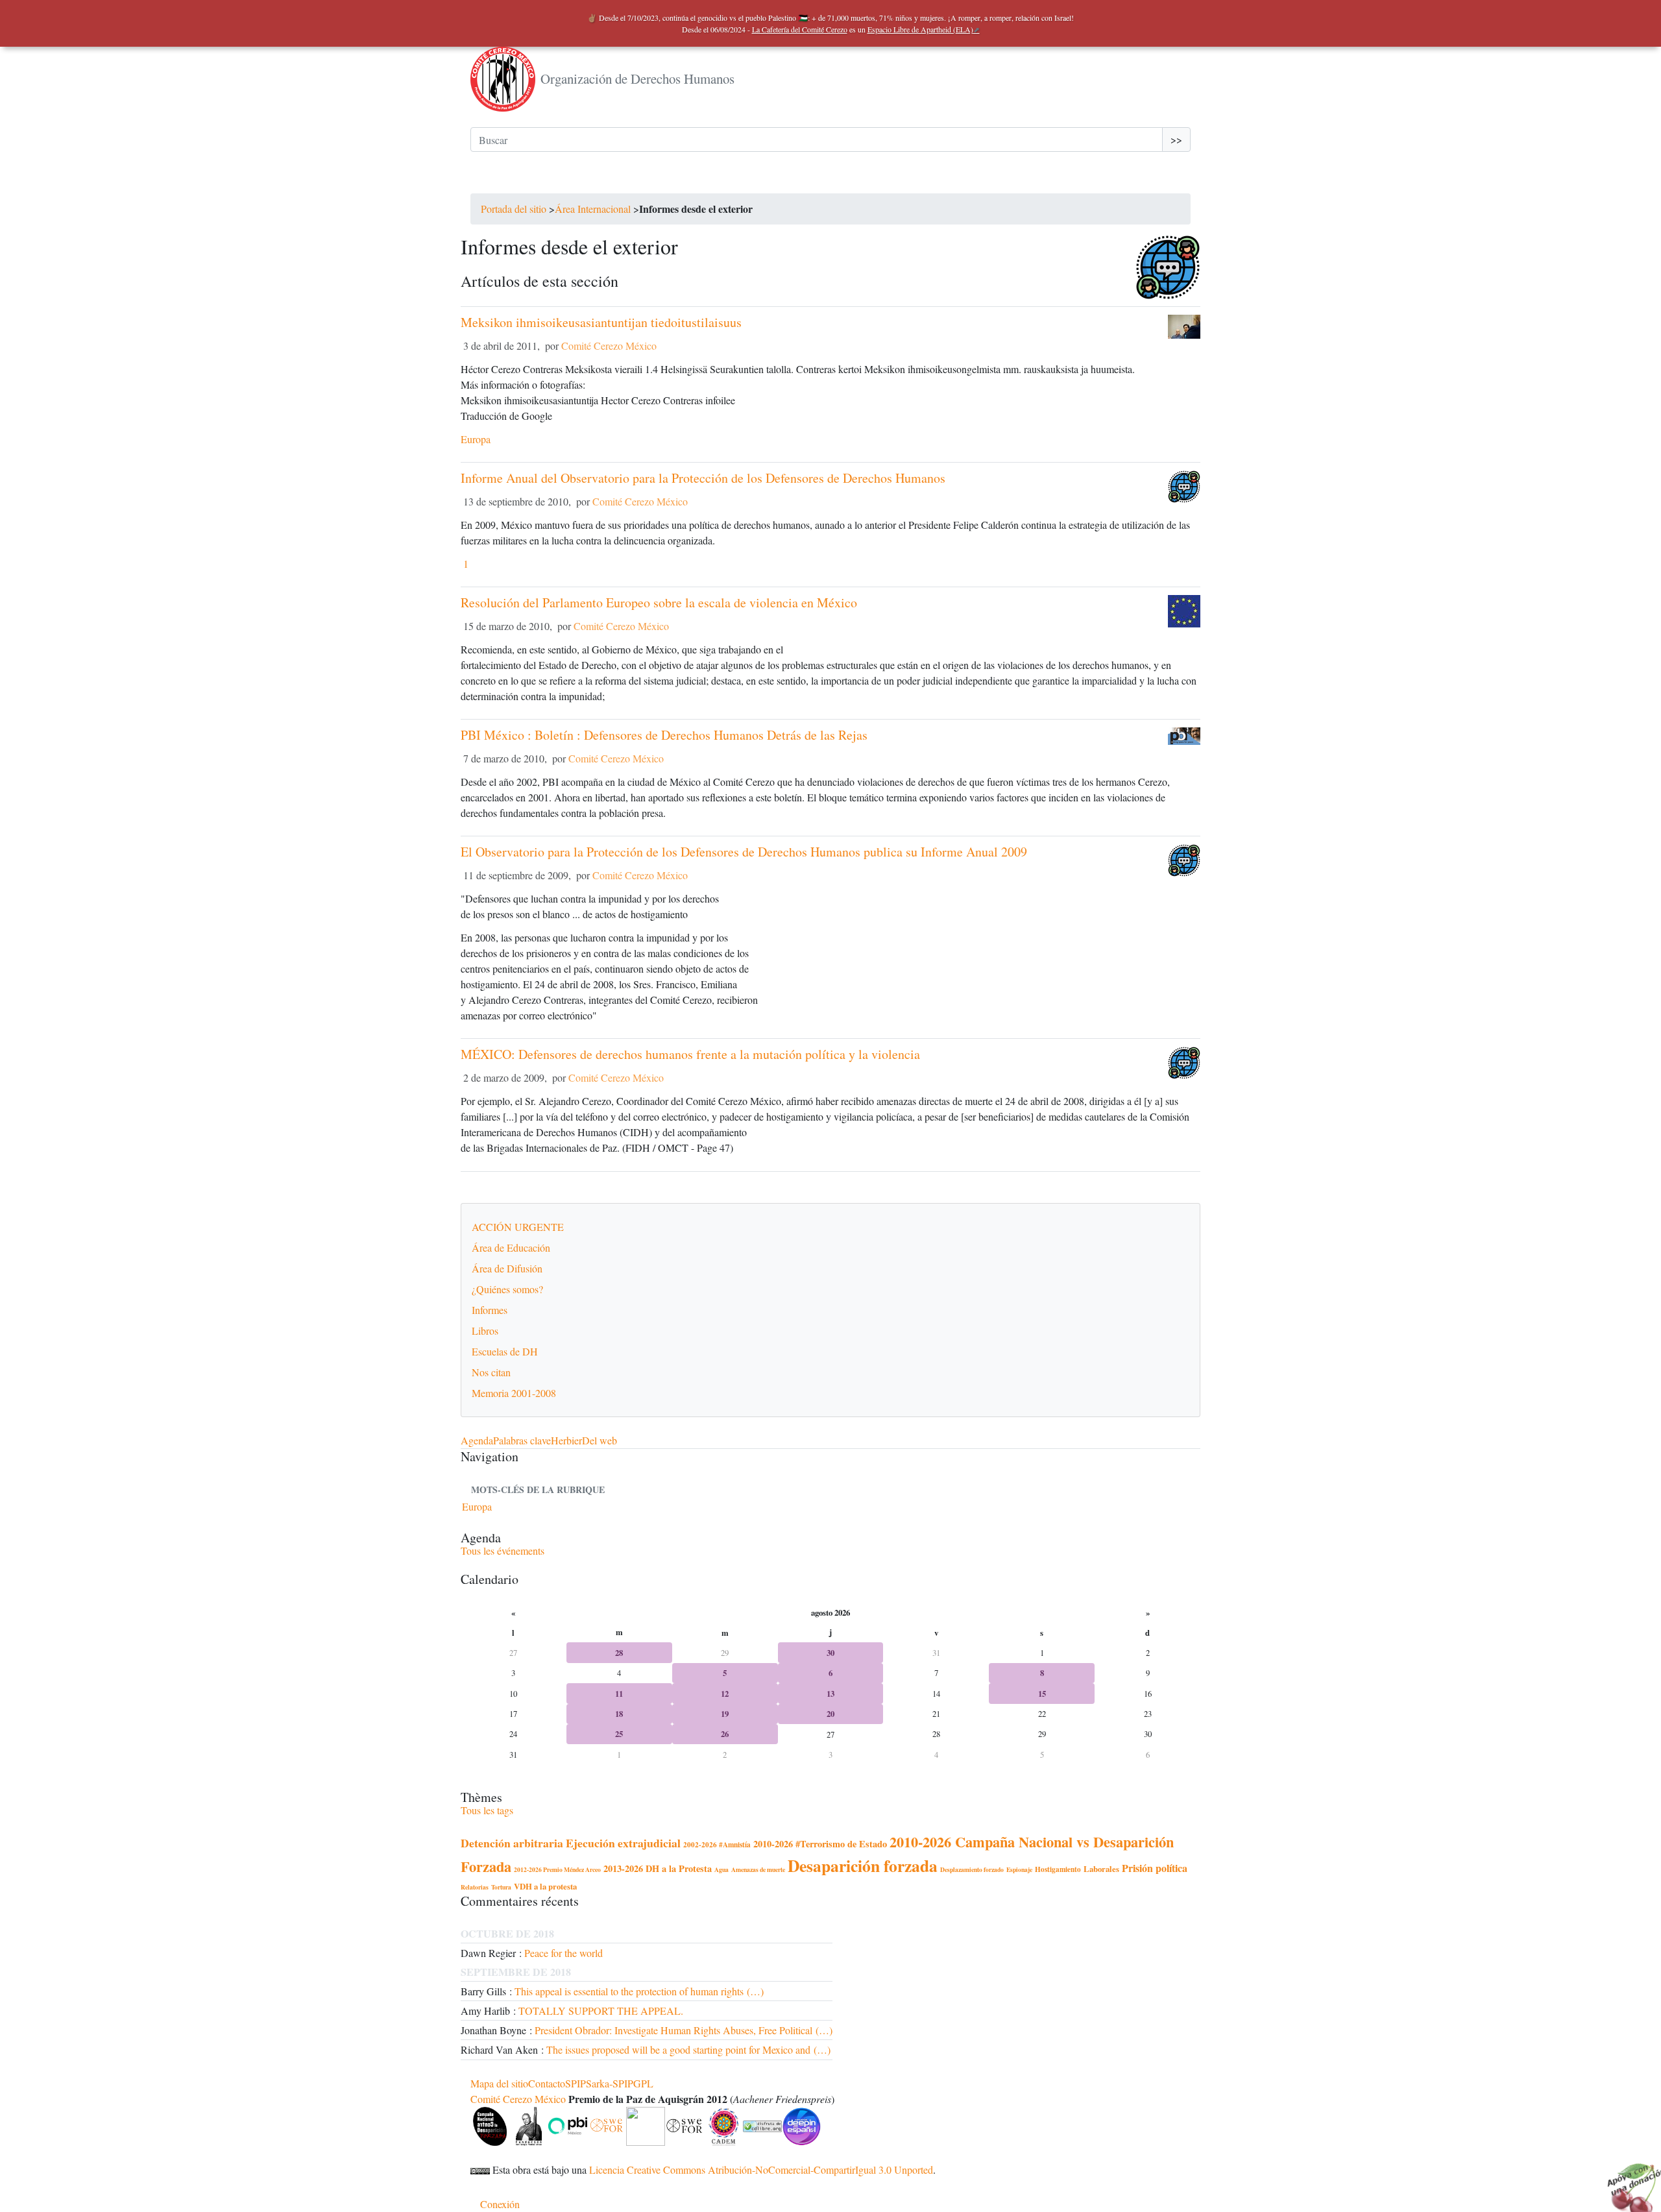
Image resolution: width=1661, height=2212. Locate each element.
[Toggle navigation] (489, 180)
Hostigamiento (1058, 1869)
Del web (600, 1440)
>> (1176, 139)
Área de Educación (511, 1247)
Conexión (500, 2204)
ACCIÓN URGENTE (518, 1227)
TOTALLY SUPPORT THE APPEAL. (601, 2011)
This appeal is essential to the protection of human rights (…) (639, 1991)
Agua (721, 1869)
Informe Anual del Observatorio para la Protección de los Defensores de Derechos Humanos (703, 478)
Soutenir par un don (1629, 2180)
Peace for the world (564, 1953)
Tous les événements (503, 1550)
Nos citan (491, 1372)
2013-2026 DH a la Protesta (658, 1868)
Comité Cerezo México (609, 346)
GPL (643, 2083)
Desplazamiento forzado (972, 1869)
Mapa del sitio (499, 2083)
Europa (476, 439)
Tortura (501, 1887)
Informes (490, 1310)
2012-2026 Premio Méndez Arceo (557, 1869)
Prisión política (1155, 1868)
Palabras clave (522, 1440)
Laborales (1101, 1869)
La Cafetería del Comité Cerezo (800, 29)
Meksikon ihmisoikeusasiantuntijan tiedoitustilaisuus (601, 322)
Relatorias (475, 1887)
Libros (485, 1331)
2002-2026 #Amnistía (717, 1844)
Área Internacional (593, 209)
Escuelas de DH (505, 1351)
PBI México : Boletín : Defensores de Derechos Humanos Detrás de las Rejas (664, 735)
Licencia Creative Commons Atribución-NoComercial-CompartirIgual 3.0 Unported (761, 2169)
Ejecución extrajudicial (623, 1843)
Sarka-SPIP (610, 2083)
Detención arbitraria (512, 1843)
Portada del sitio (514, 209)
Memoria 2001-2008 (514, 1393)
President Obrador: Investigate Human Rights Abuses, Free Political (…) (684, 2030)
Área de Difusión (507, 1268)
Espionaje (1019, 1869)
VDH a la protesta (545, 1886)
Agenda (477, 1440)
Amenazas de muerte (758, 1869)
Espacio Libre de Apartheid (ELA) (920, 29)
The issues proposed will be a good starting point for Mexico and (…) (688, 2049)
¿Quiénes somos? (507, 1289)
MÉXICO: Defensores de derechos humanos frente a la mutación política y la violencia (690, 1054)
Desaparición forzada (863, 1866)
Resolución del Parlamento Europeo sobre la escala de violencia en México (659, 602)
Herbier (566, 1440)
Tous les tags (487, 1810)
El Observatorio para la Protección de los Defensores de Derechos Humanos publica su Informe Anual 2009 (744, 852)
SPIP (576, 2083)
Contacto (547, 2083)
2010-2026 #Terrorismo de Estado (820, 1844)
